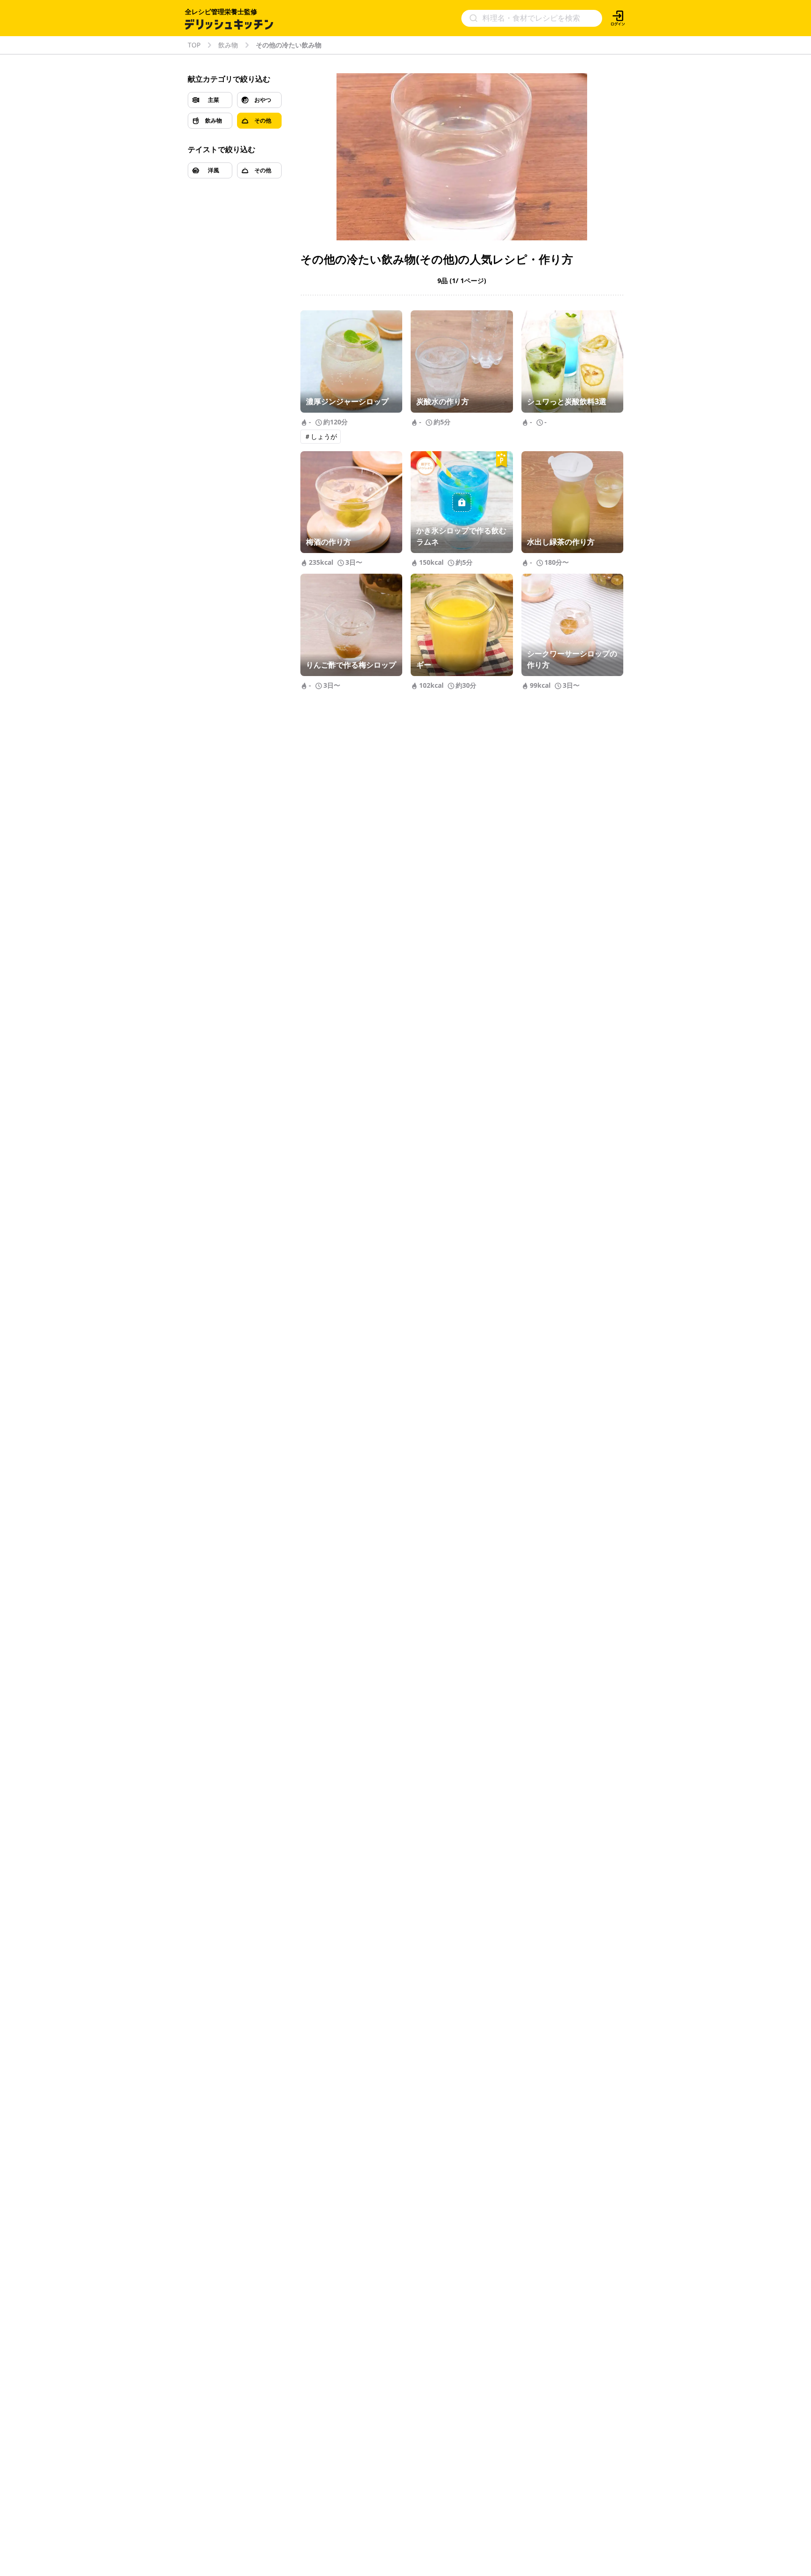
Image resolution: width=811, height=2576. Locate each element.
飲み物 (228, 45)
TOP (194, 45)
